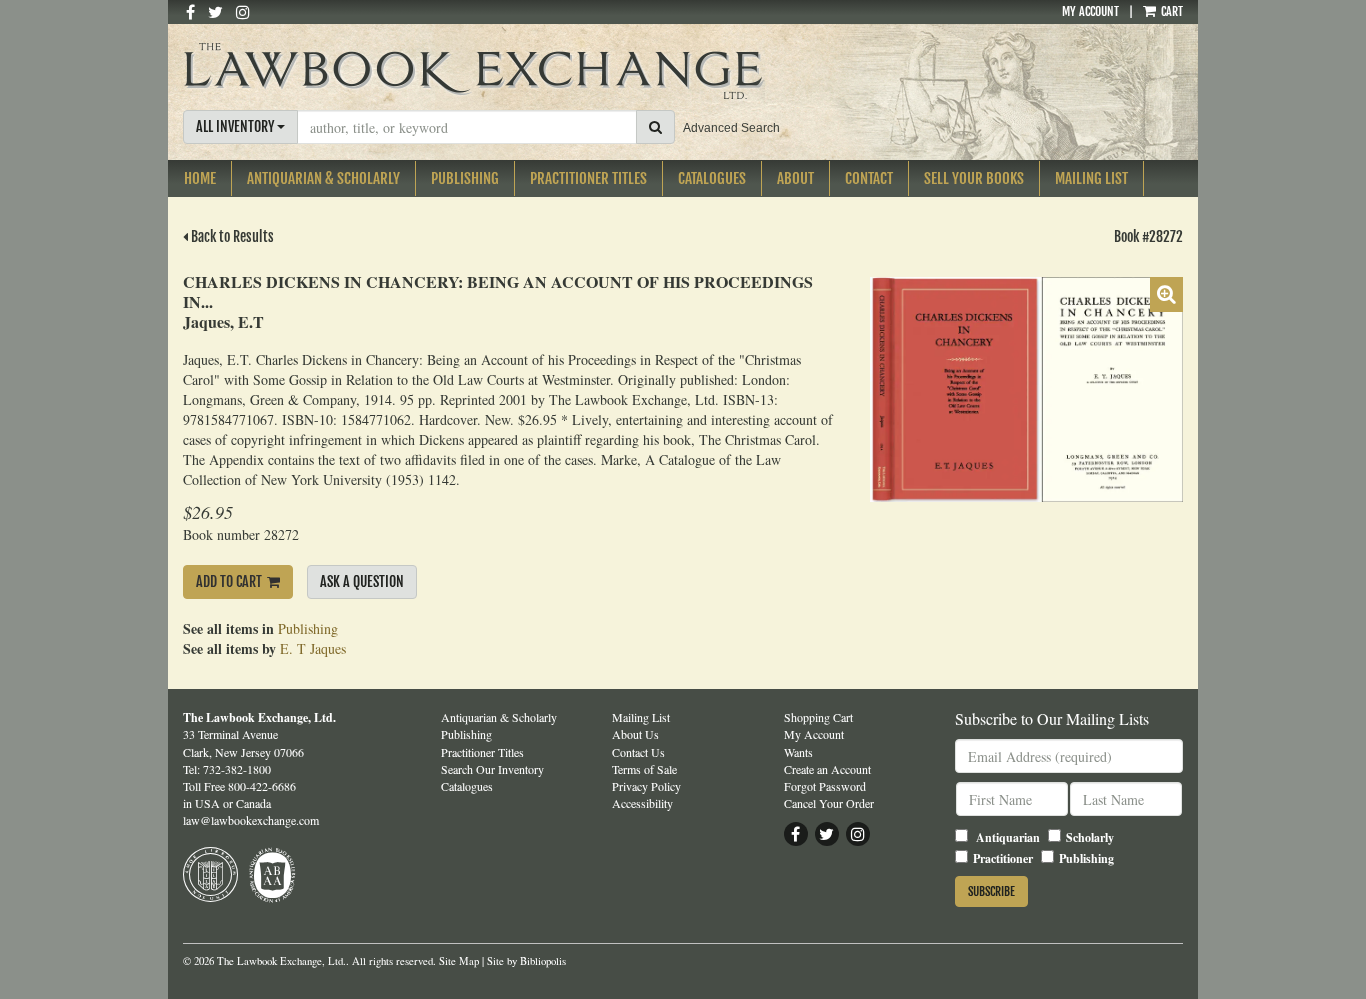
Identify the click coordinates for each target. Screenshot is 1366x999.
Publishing (465, 178)
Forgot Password (825, 786)
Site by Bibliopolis (526, 961)
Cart (1170, 11)
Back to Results (231, 236)
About (795, 178)
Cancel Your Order (829, 803)
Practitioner (1003, 858)
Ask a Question (362, 581)
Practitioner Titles (588, 178)
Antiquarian (1008, 837)
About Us (635, 734)
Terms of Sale (644, 769)
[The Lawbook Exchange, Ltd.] (511, 71)
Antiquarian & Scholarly (323, 178)
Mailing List (1091, 178)
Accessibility (642, 803)
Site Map (459, 961)
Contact (869, 178)
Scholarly (1090, 837)
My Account (1090, 11)
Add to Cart (229, 581)
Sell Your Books (974, 178)
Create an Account (827, 769)
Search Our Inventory (492, 769)
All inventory (236, 126)
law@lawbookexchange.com (251, 820)
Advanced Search (731, 128)
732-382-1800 (237, 769)
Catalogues (712, 178)
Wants (798, 752)
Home (200, 178)
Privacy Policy (646, 786)
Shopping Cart (818, 717)
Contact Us (638, 752)
